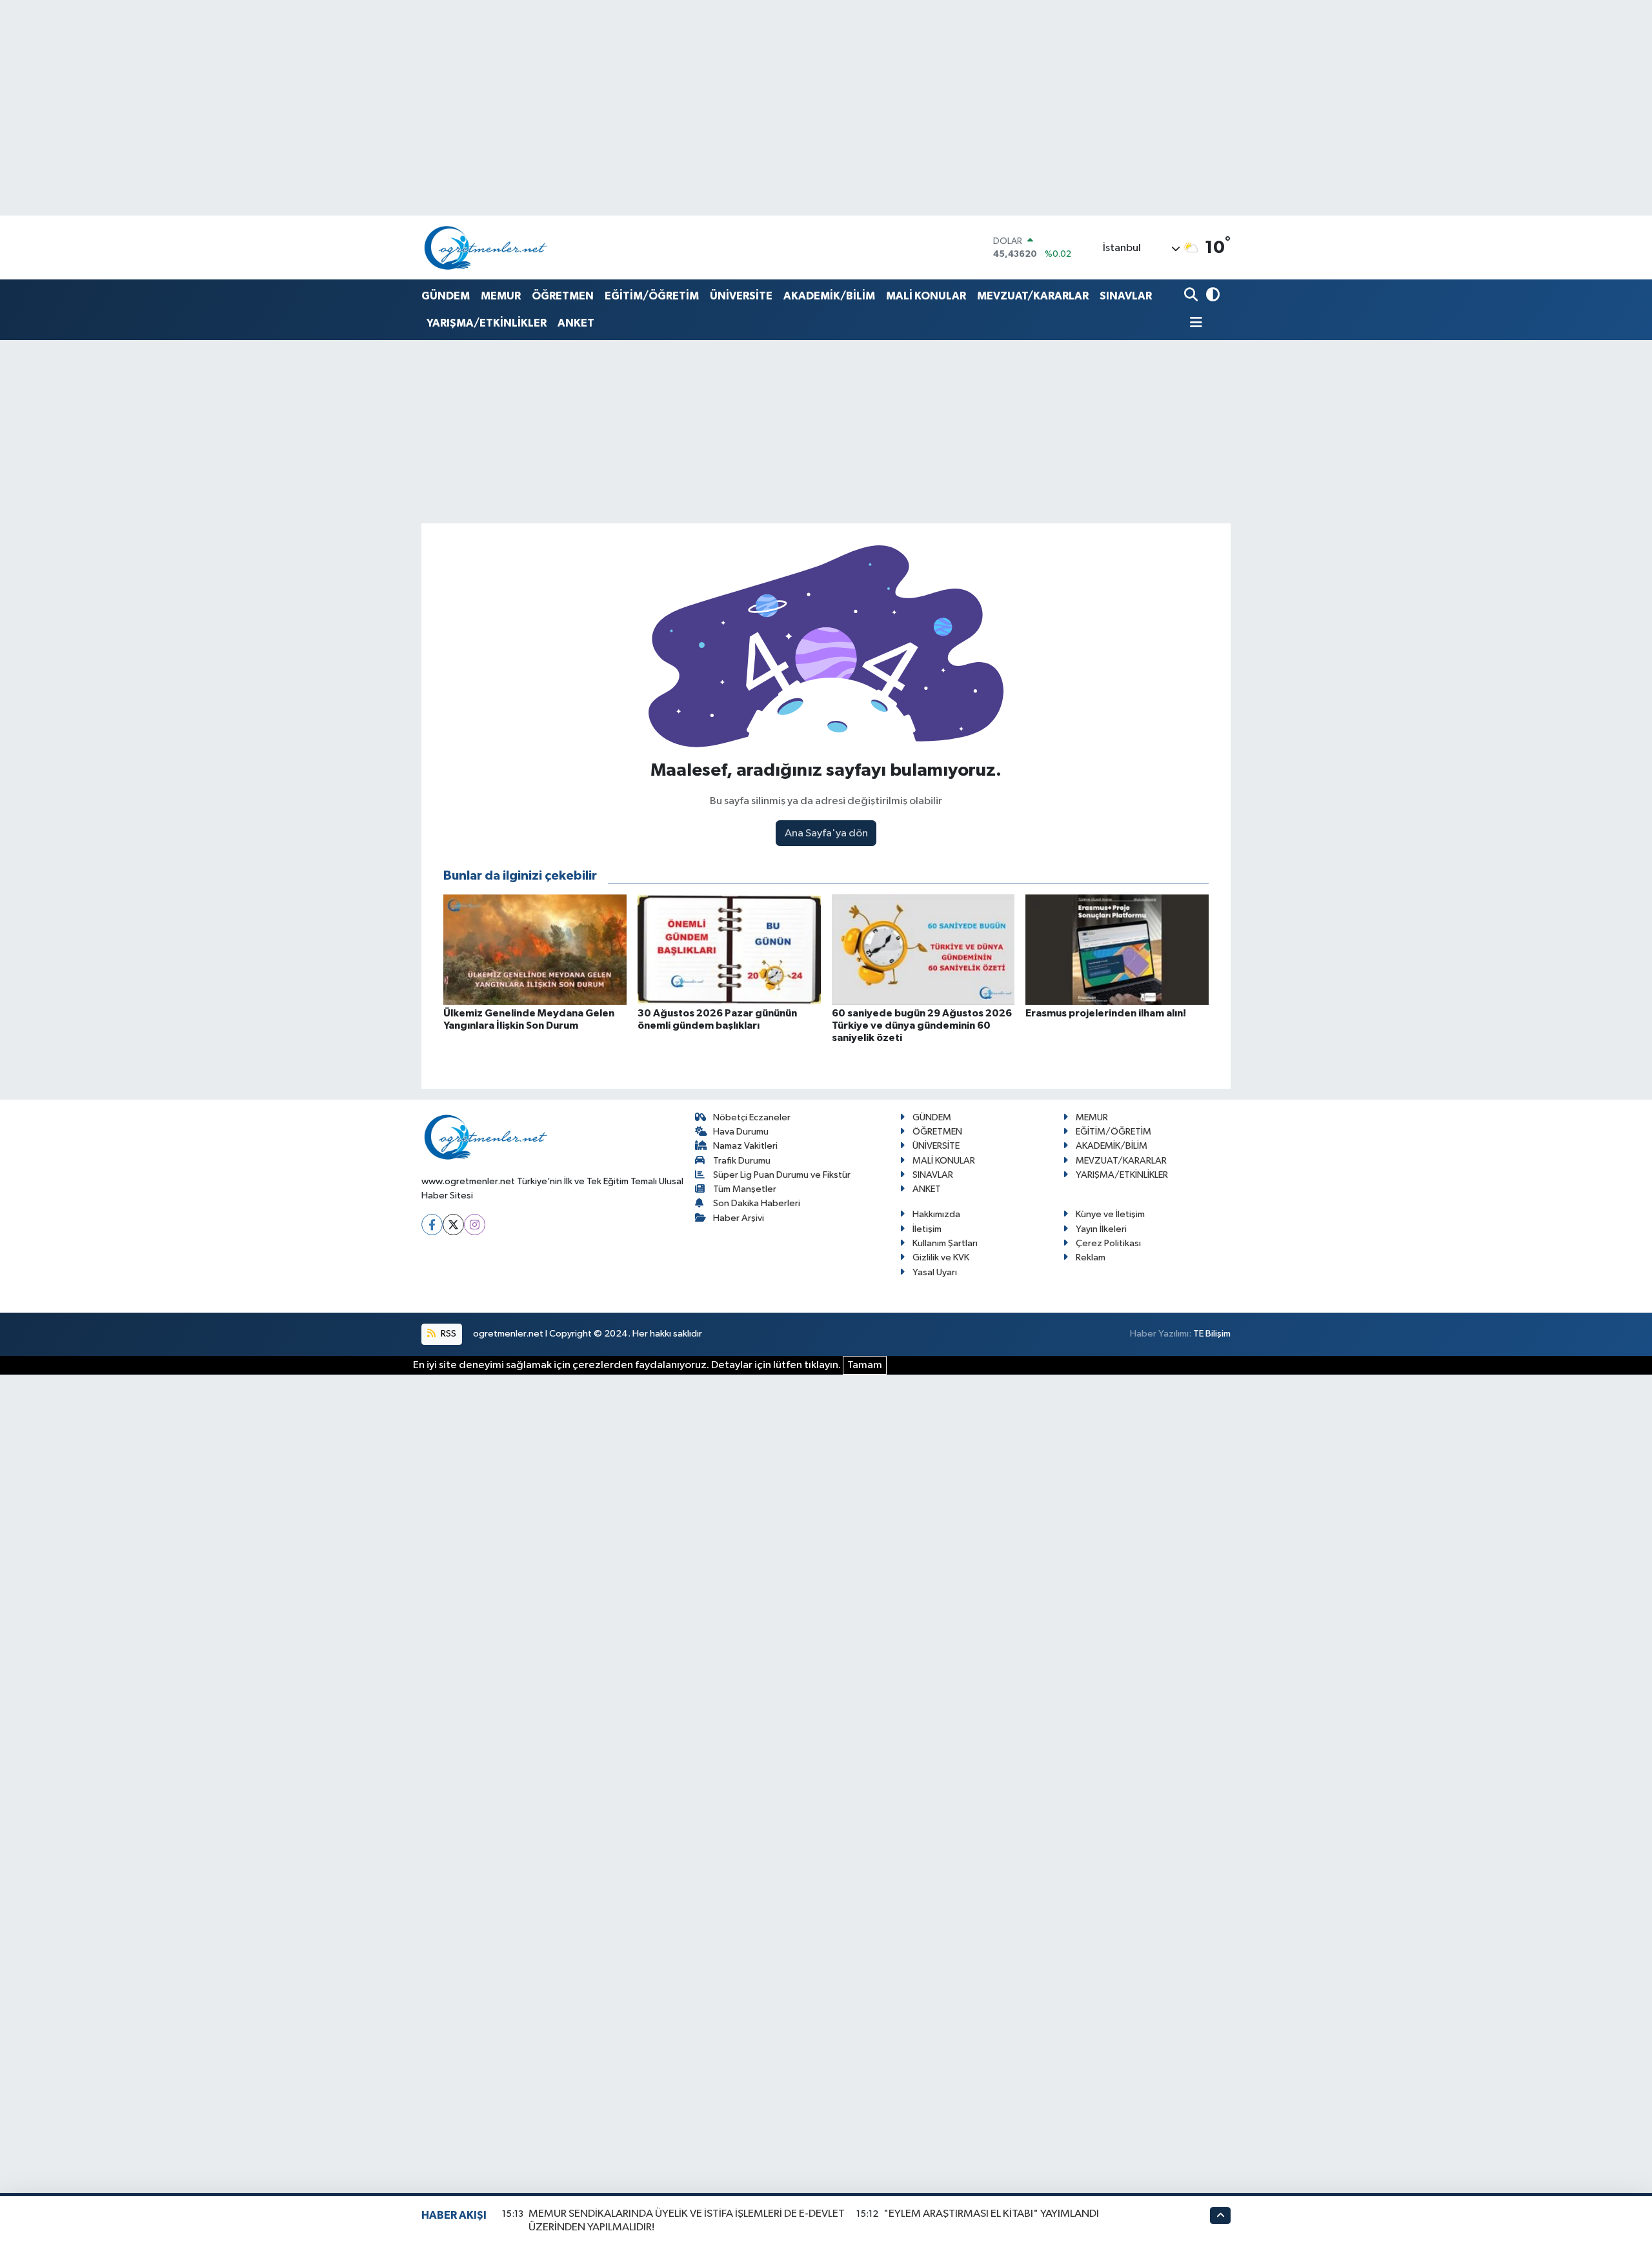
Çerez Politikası (1108, 1243)
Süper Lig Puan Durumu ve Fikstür (782, 1175)
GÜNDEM (446, 296)
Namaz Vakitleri (745, 1146)
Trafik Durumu (742, 1161)
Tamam (865, 1365)
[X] (453, 1225)
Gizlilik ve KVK (941, 1257)
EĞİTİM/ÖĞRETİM (652, 296)
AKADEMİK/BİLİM (829, 296)
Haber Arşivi (739, 1218)
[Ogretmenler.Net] (486, 247)
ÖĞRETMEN (563, 296)
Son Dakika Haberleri (757, 1203)
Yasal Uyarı (935, 1272)
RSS (448, 1334)
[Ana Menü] (1193, 324)
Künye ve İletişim (1110, 1214)
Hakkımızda (936, 1214)
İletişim (927, 1229)
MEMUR (501, 296)
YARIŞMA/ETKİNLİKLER (487, 323)
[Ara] (1192, 296)
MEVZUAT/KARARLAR (1033, 296)
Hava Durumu (741, 1132)
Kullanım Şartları (945, 1243)
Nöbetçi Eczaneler (752, 1117)
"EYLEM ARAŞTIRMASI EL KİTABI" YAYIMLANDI (991, 2214)
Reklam (1091, 1257)
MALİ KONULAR (926, 296)
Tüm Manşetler (745, 1189)
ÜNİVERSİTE (741, 296)
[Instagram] (475, 1225)
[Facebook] (432, 1225)
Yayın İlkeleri (1101, 1229)
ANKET (576, 323)
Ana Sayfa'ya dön (826, 833)
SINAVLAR (1126, 296)
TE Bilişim (1212, 1334)
